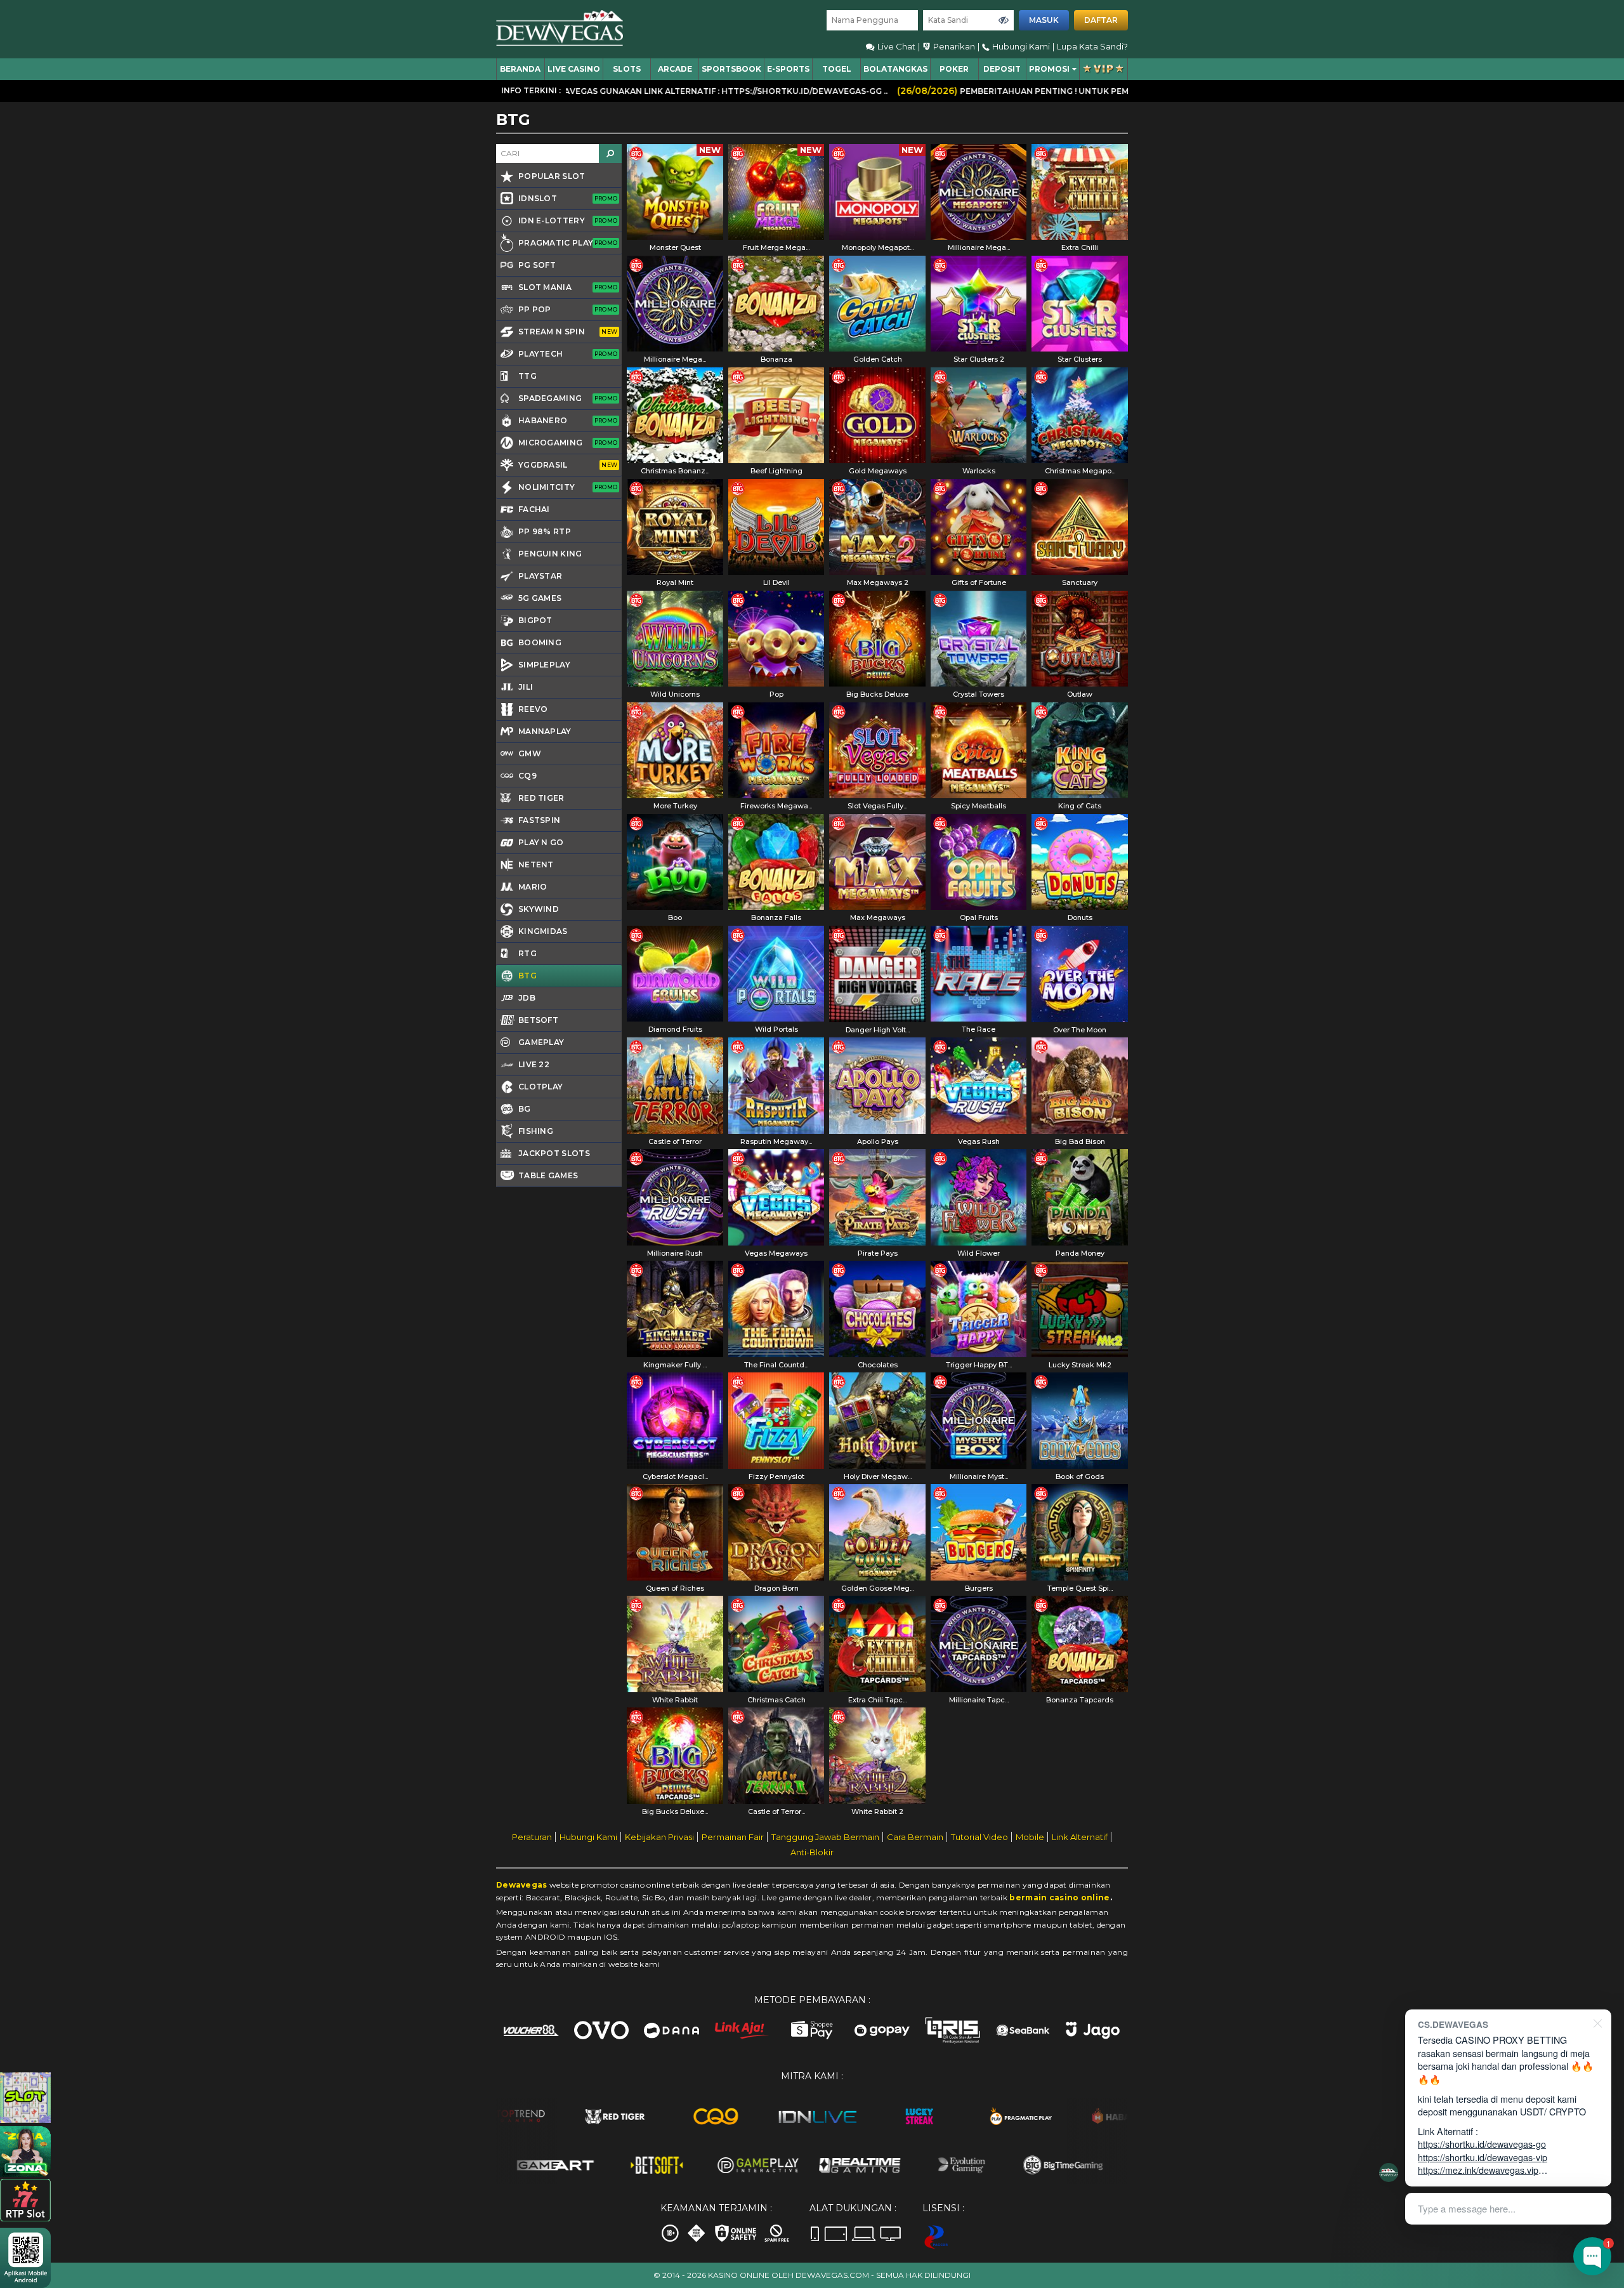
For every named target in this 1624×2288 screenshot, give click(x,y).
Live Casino (574, 69)
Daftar (1101, 20)
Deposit (1002, 69)
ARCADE (675, 69)
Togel (837, 69)
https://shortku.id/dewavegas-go (1482, 2144)
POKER (954, 69)
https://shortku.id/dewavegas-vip (1483, 2157)
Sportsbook (731, 69)
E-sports (788, 69)
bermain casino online (1059, 1897)
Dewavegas (522, 1885)
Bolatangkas (895, 69)
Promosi (1049, 69)
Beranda (520, 69)
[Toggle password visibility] (1004, 20)
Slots (627, 69)
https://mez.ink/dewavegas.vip (1478, 2170)
